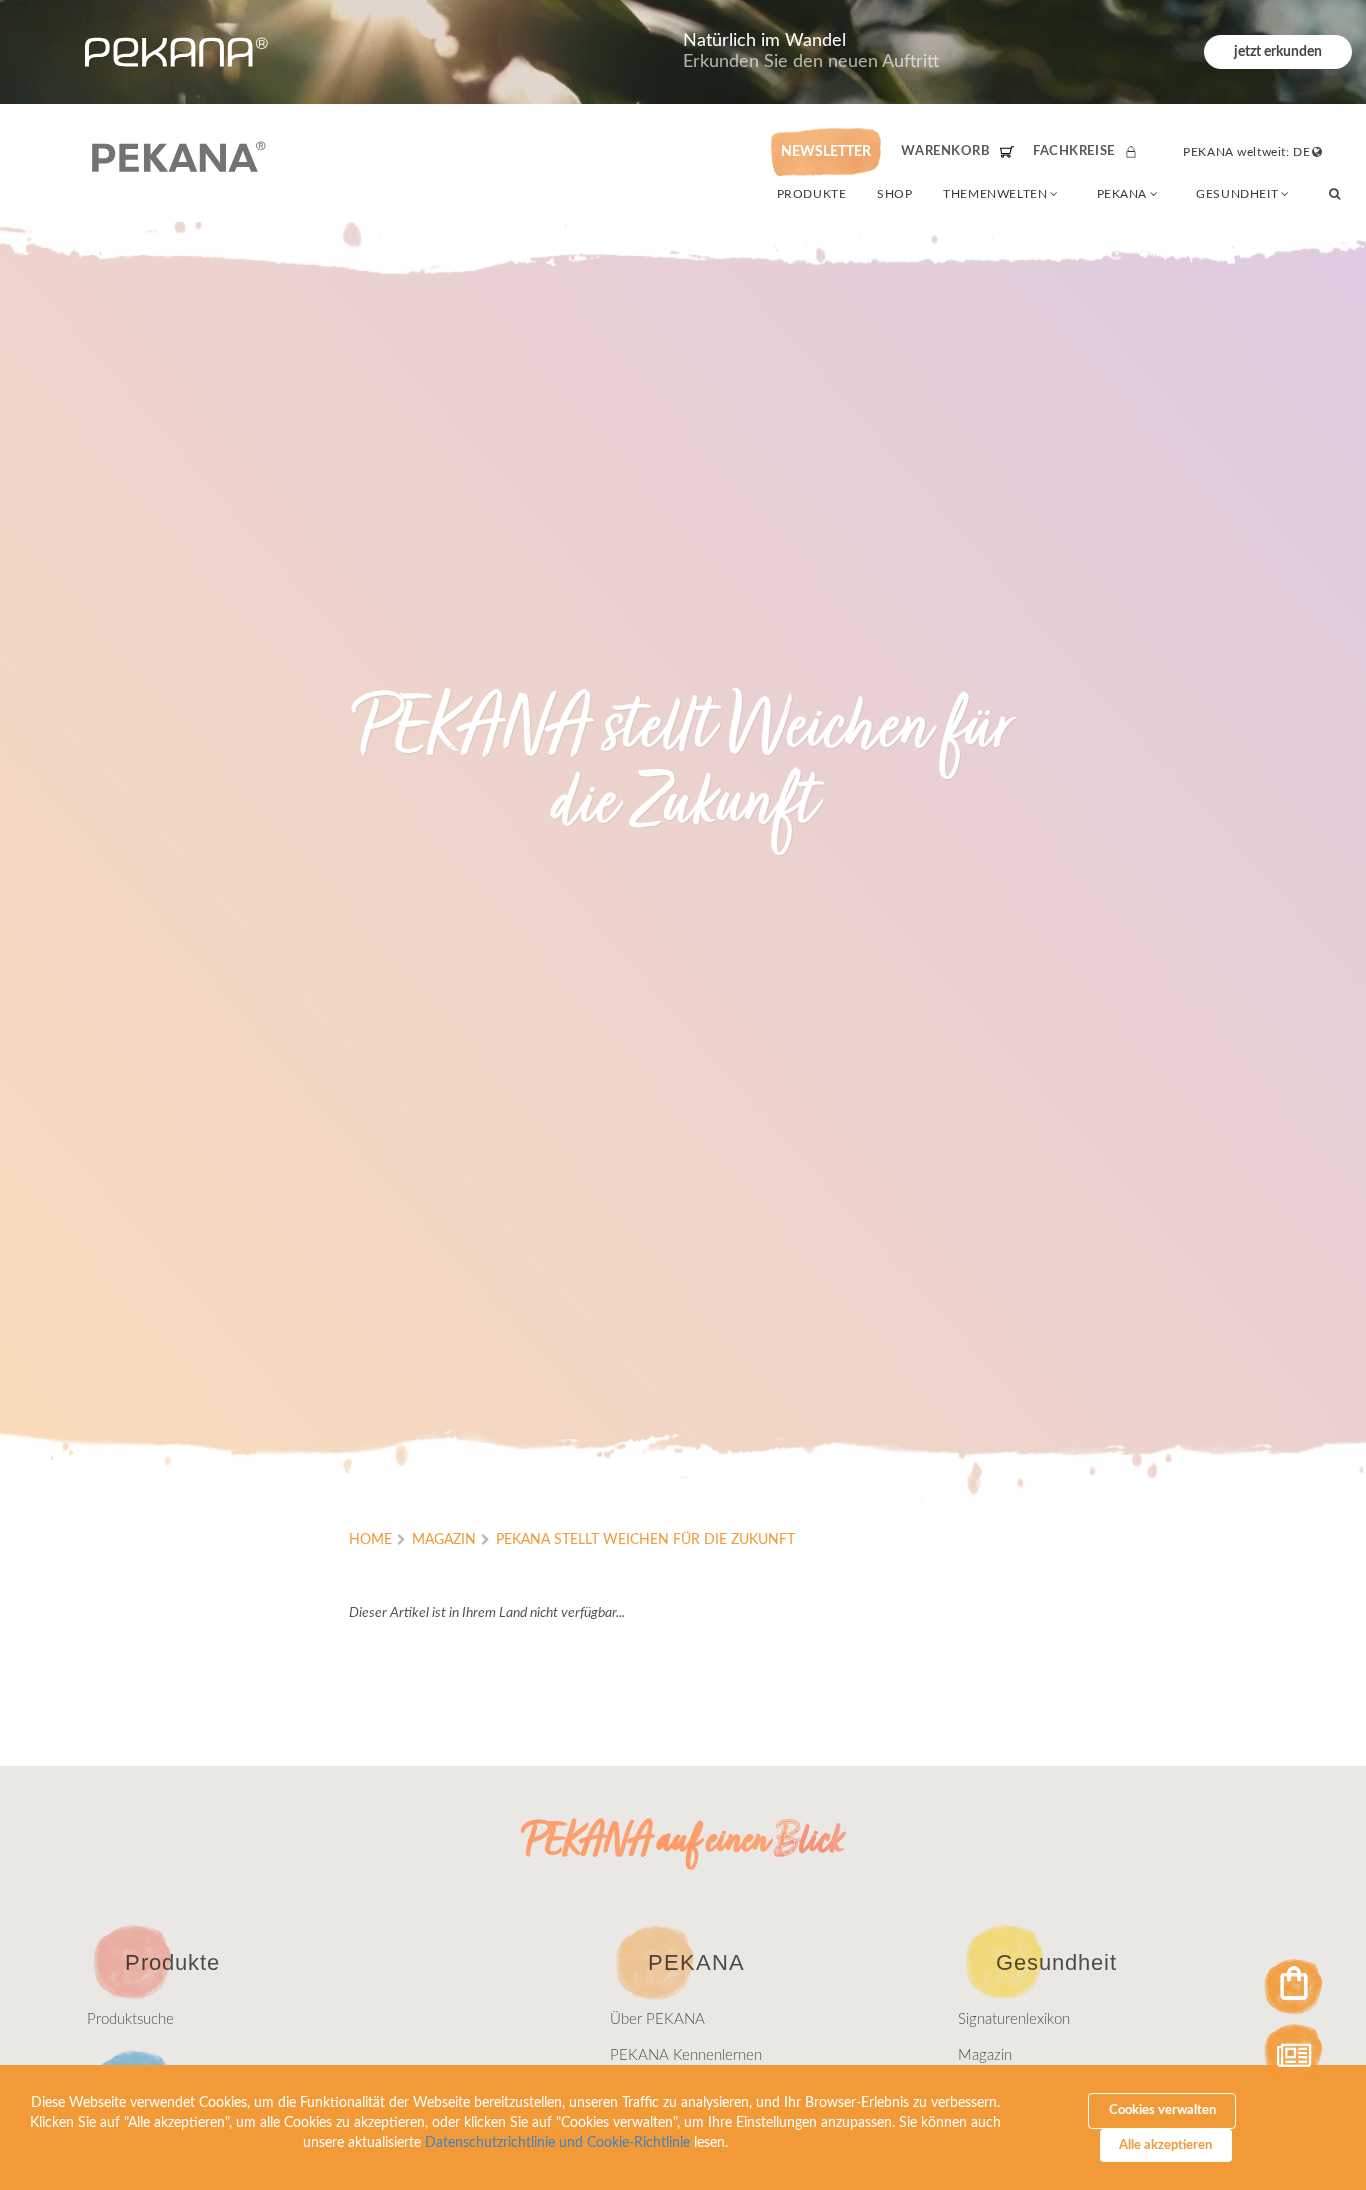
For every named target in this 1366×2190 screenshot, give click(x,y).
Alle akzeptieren (1165, 2145)
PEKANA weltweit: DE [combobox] (1246, 152)
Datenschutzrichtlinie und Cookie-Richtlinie (557, 2143)
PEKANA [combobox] (1122, 194)
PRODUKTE (812, 194)
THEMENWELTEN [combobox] (995, 194)
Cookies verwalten (1162, 2110)
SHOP (894, 194)
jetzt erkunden (1278, 52)
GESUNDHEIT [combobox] (1237, 194)
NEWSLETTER (826, 152)
